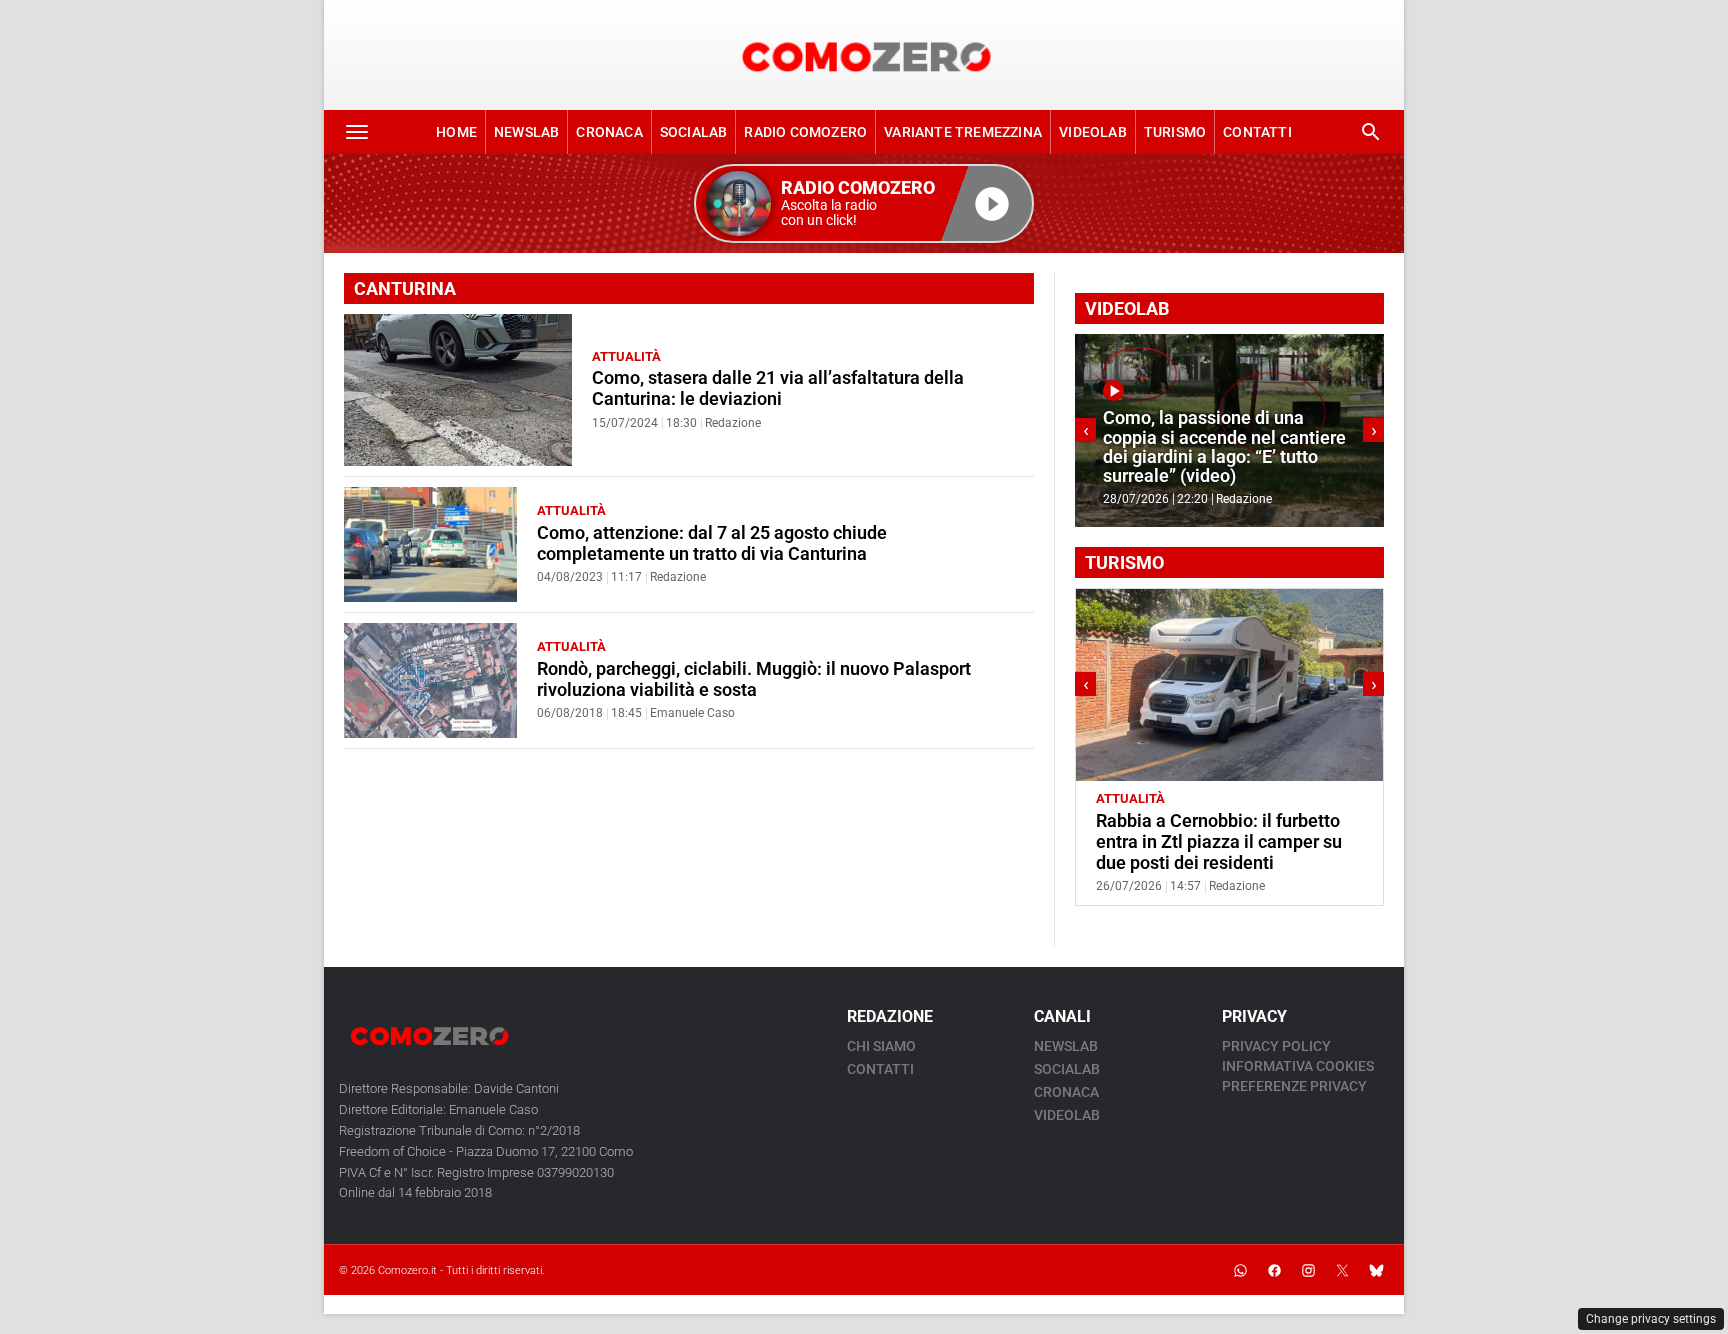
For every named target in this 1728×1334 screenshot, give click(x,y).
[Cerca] (1371, 132)
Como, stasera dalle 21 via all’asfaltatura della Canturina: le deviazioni (778, 388)
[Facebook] (1274, 1270)
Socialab (694, 132)
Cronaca (609, 132)
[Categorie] (357, 132)
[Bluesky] (1376, 1270)
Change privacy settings (1651, 1319)
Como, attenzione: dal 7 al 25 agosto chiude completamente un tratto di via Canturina (712, 543)
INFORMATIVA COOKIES (1298, 1066)
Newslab (526, 132)
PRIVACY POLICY (1276, 1046)
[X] (1342, 1270)
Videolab (1093, 132)
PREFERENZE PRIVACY (1294, 1086)
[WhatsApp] (1240, 1270)
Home (456, 132)
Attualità (626, 356)
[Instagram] (1308, 1270)
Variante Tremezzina (963, 132)
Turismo (1175, 132)
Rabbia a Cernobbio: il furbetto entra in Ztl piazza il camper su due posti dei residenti (1219, 842)
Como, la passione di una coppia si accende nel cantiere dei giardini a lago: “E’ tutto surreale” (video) (1224, 447)
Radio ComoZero (805, 132)
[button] (864, 203)
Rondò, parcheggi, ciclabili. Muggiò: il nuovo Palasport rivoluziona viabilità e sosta (754, 679)
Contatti (1257, 132)
